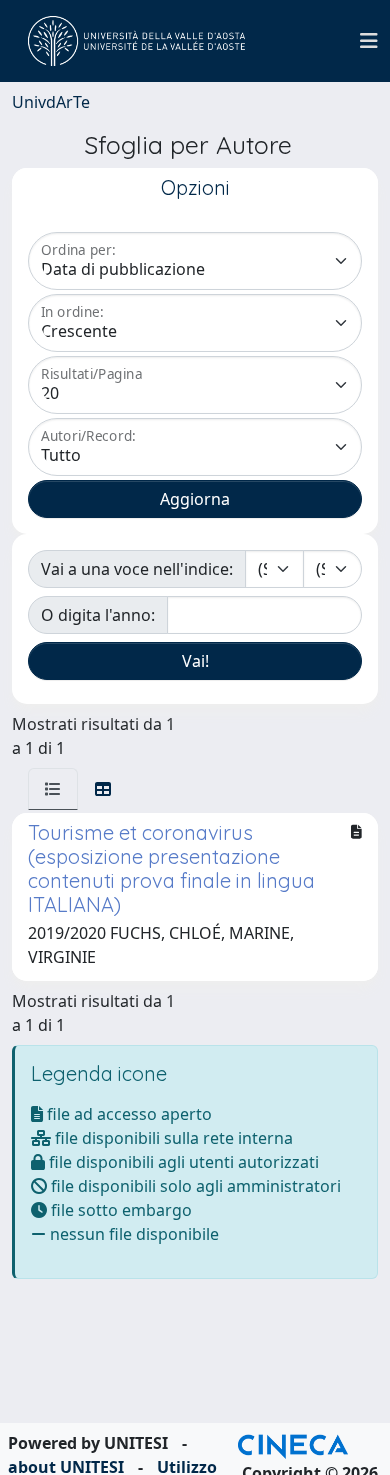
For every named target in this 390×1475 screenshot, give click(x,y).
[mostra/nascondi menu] (369, 41)
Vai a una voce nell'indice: (137, 569)
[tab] (53, 789)
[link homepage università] (136, 41)
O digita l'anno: (98, 615)
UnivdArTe (51, 102)
